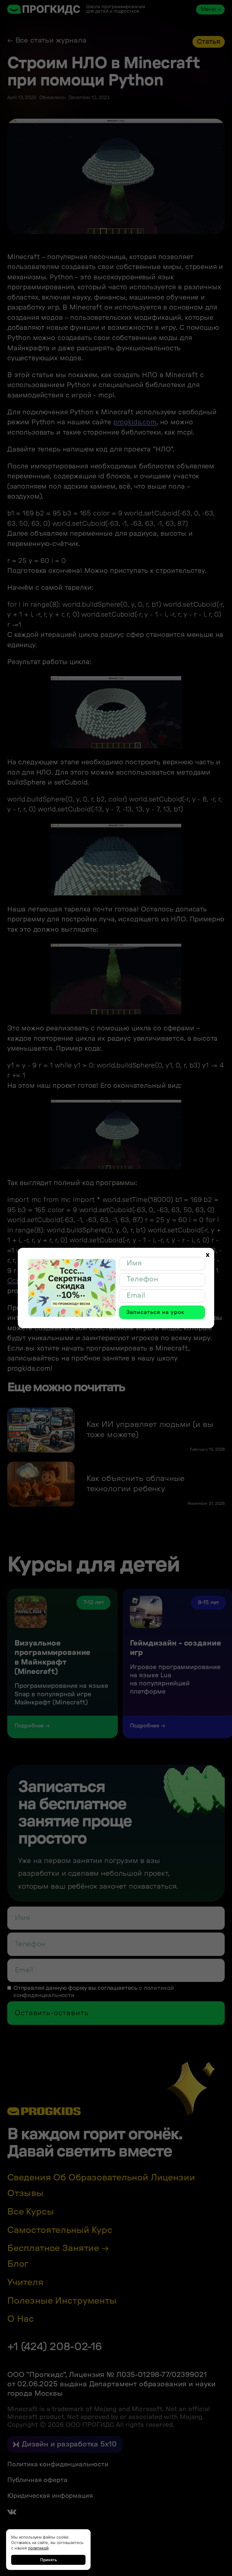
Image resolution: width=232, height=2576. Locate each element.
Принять (48, 2560)
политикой (38, 2548)
